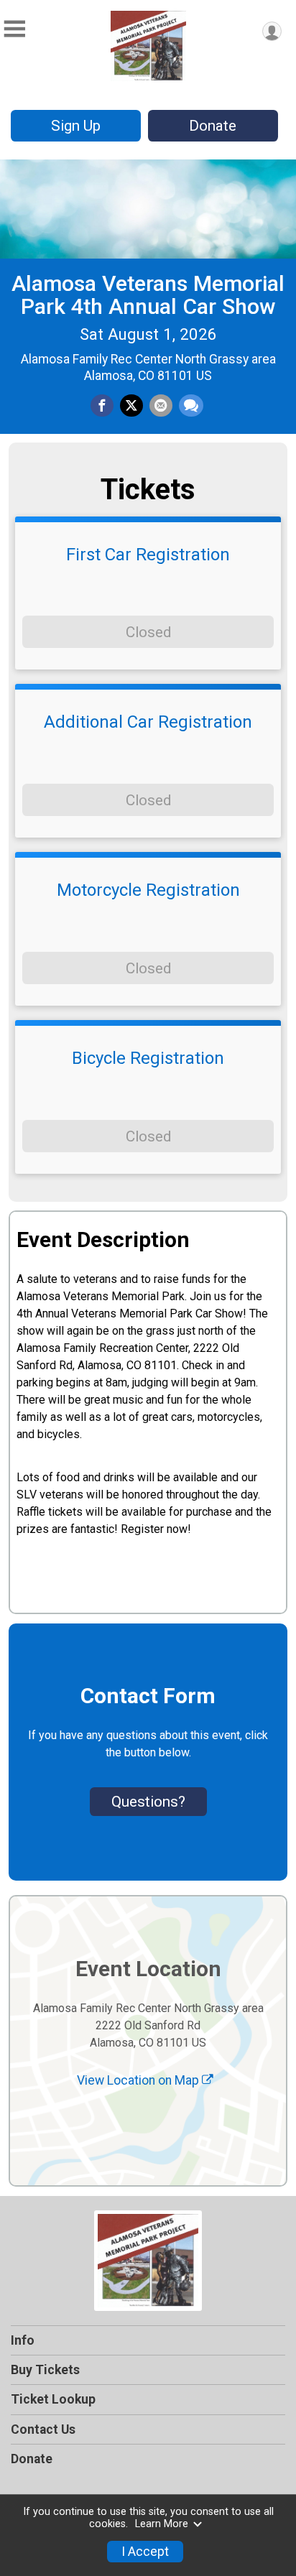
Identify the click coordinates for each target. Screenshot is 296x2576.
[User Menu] (272, 31)
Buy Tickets (45, 2370)
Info (23, 2340)
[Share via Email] (161, 406)
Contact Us (43, 2429)
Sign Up (76, 126)
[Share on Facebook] (102, 406)
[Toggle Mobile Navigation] (14, 29)
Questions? (148, 1802)
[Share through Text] (191, 406)
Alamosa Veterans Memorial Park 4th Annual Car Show (148, 295)
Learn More (162, 2524)
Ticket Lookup (53, 2399)
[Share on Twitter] (131, 406)
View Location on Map (139, 2080)
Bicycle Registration (148, 1058)
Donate (213, 126)
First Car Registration (148, 555)
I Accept (145, 2552)
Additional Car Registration (148, 722)
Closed (148, 632)
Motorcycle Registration (148, 890)
